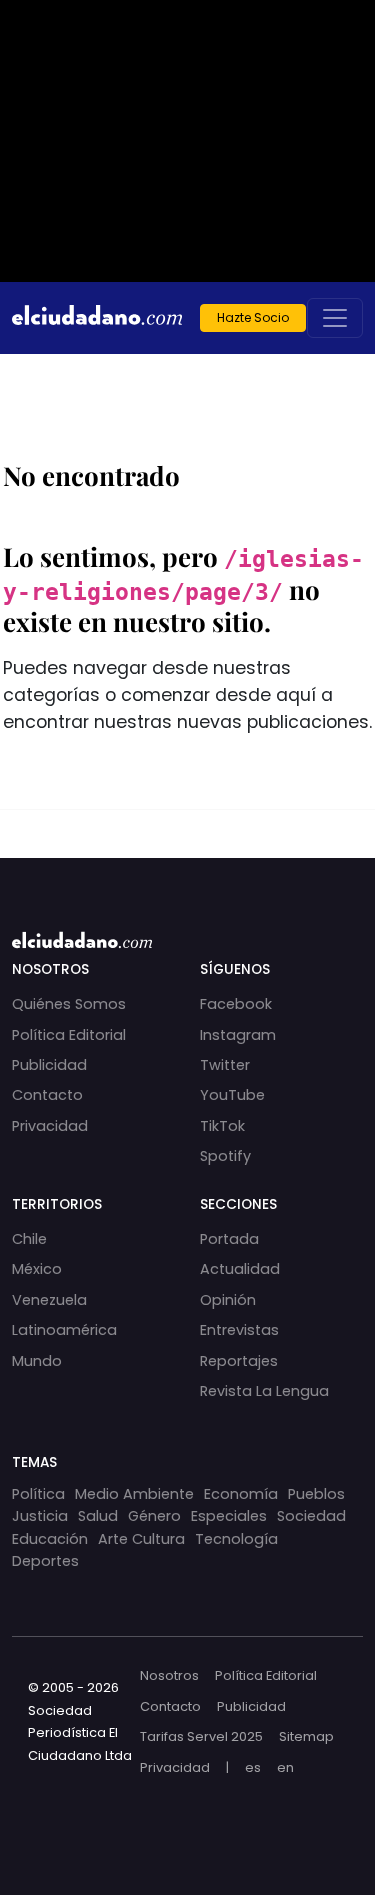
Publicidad (49, 1065)
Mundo (37, 1361)
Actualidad (240, 1269)
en (285, 1767)
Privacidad (50, 1126)
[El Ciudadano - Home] (97, 318)
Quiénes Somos (69, 1004)
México (37, 1269)
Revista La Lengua (264, 1391)
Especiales (229, 1516)
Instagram (238, 1035)
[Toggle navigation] (335, 318)
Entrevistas (239, 1330)
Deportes (45, 1561)
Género (154, 1516)
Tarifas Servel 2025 (201, 1736)
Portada (229, 1239)
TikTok (222, 1126)
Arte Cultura (141, 1539)
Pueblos (316, 1494)
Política (38, 1494)
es (253, 1767)
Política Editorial (69, 1035)
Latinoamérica (64, 1330)
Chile (29, 1239)
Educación (50, 1539)
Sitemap (306, 1736)
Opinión (228, 1300)
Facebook (236, 1004)
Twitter (225, 1065)
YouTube (232, 1095)
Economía (241, 1494)
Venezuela (49, 1300)
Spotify (225, 1156)
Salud (98, 1516)
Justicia (40, 1516)
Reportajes (239, 1361)
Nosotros (169, 1675)
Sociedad (311, 1516)
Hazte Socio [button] (253, 317)
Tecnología (236, 1539)
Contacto (47, 1095)
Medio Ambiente (134, 1494)
